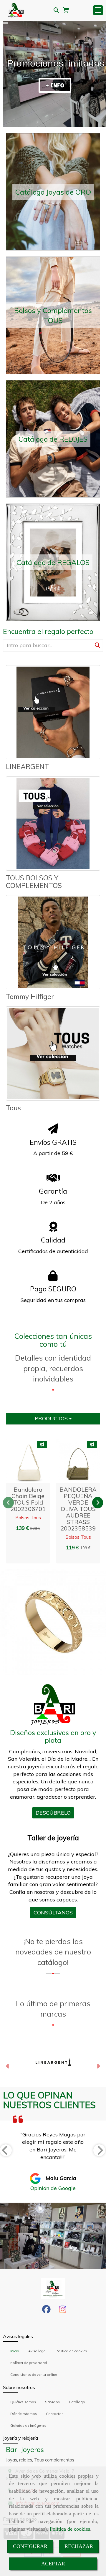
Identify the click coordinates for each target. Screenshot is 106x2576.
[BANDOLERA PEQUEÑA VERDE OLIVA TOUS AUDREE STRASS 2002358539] (75, 1461)
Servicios (52, 2402)
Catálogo (77, 2402)
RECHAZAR (79, 2546)
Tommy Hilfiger (30, 997)
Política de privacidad (29, 2363)
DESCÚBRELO (53, 1813)
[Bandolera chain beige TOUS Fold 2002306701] (25, 1461)
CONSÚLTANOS (53, 1912)
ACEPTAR (53, 2564)
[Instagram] (63, 2311)
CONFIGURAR (30, 2546)
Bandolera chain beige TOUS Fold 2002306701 (28, 1499)
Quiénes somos (23, 2402)
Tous (13, 1108)
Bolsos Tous (28, 1518)
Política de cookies (70, 2529)
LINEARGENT (27, 767)
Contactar (54, 2414)
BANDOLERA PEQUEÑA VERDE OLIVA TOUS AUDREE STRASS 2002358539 (78, 1509)
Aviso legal (37, 2351)
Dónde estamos (24, 2414)
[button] (40, 1461)
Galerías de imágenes (28, 2425)
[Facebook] (46, 2311)
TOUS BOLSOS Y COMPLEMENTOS (34, 882)
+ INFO (55, 85)
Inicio (15, 2351)
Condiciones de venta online (34, 2374)
